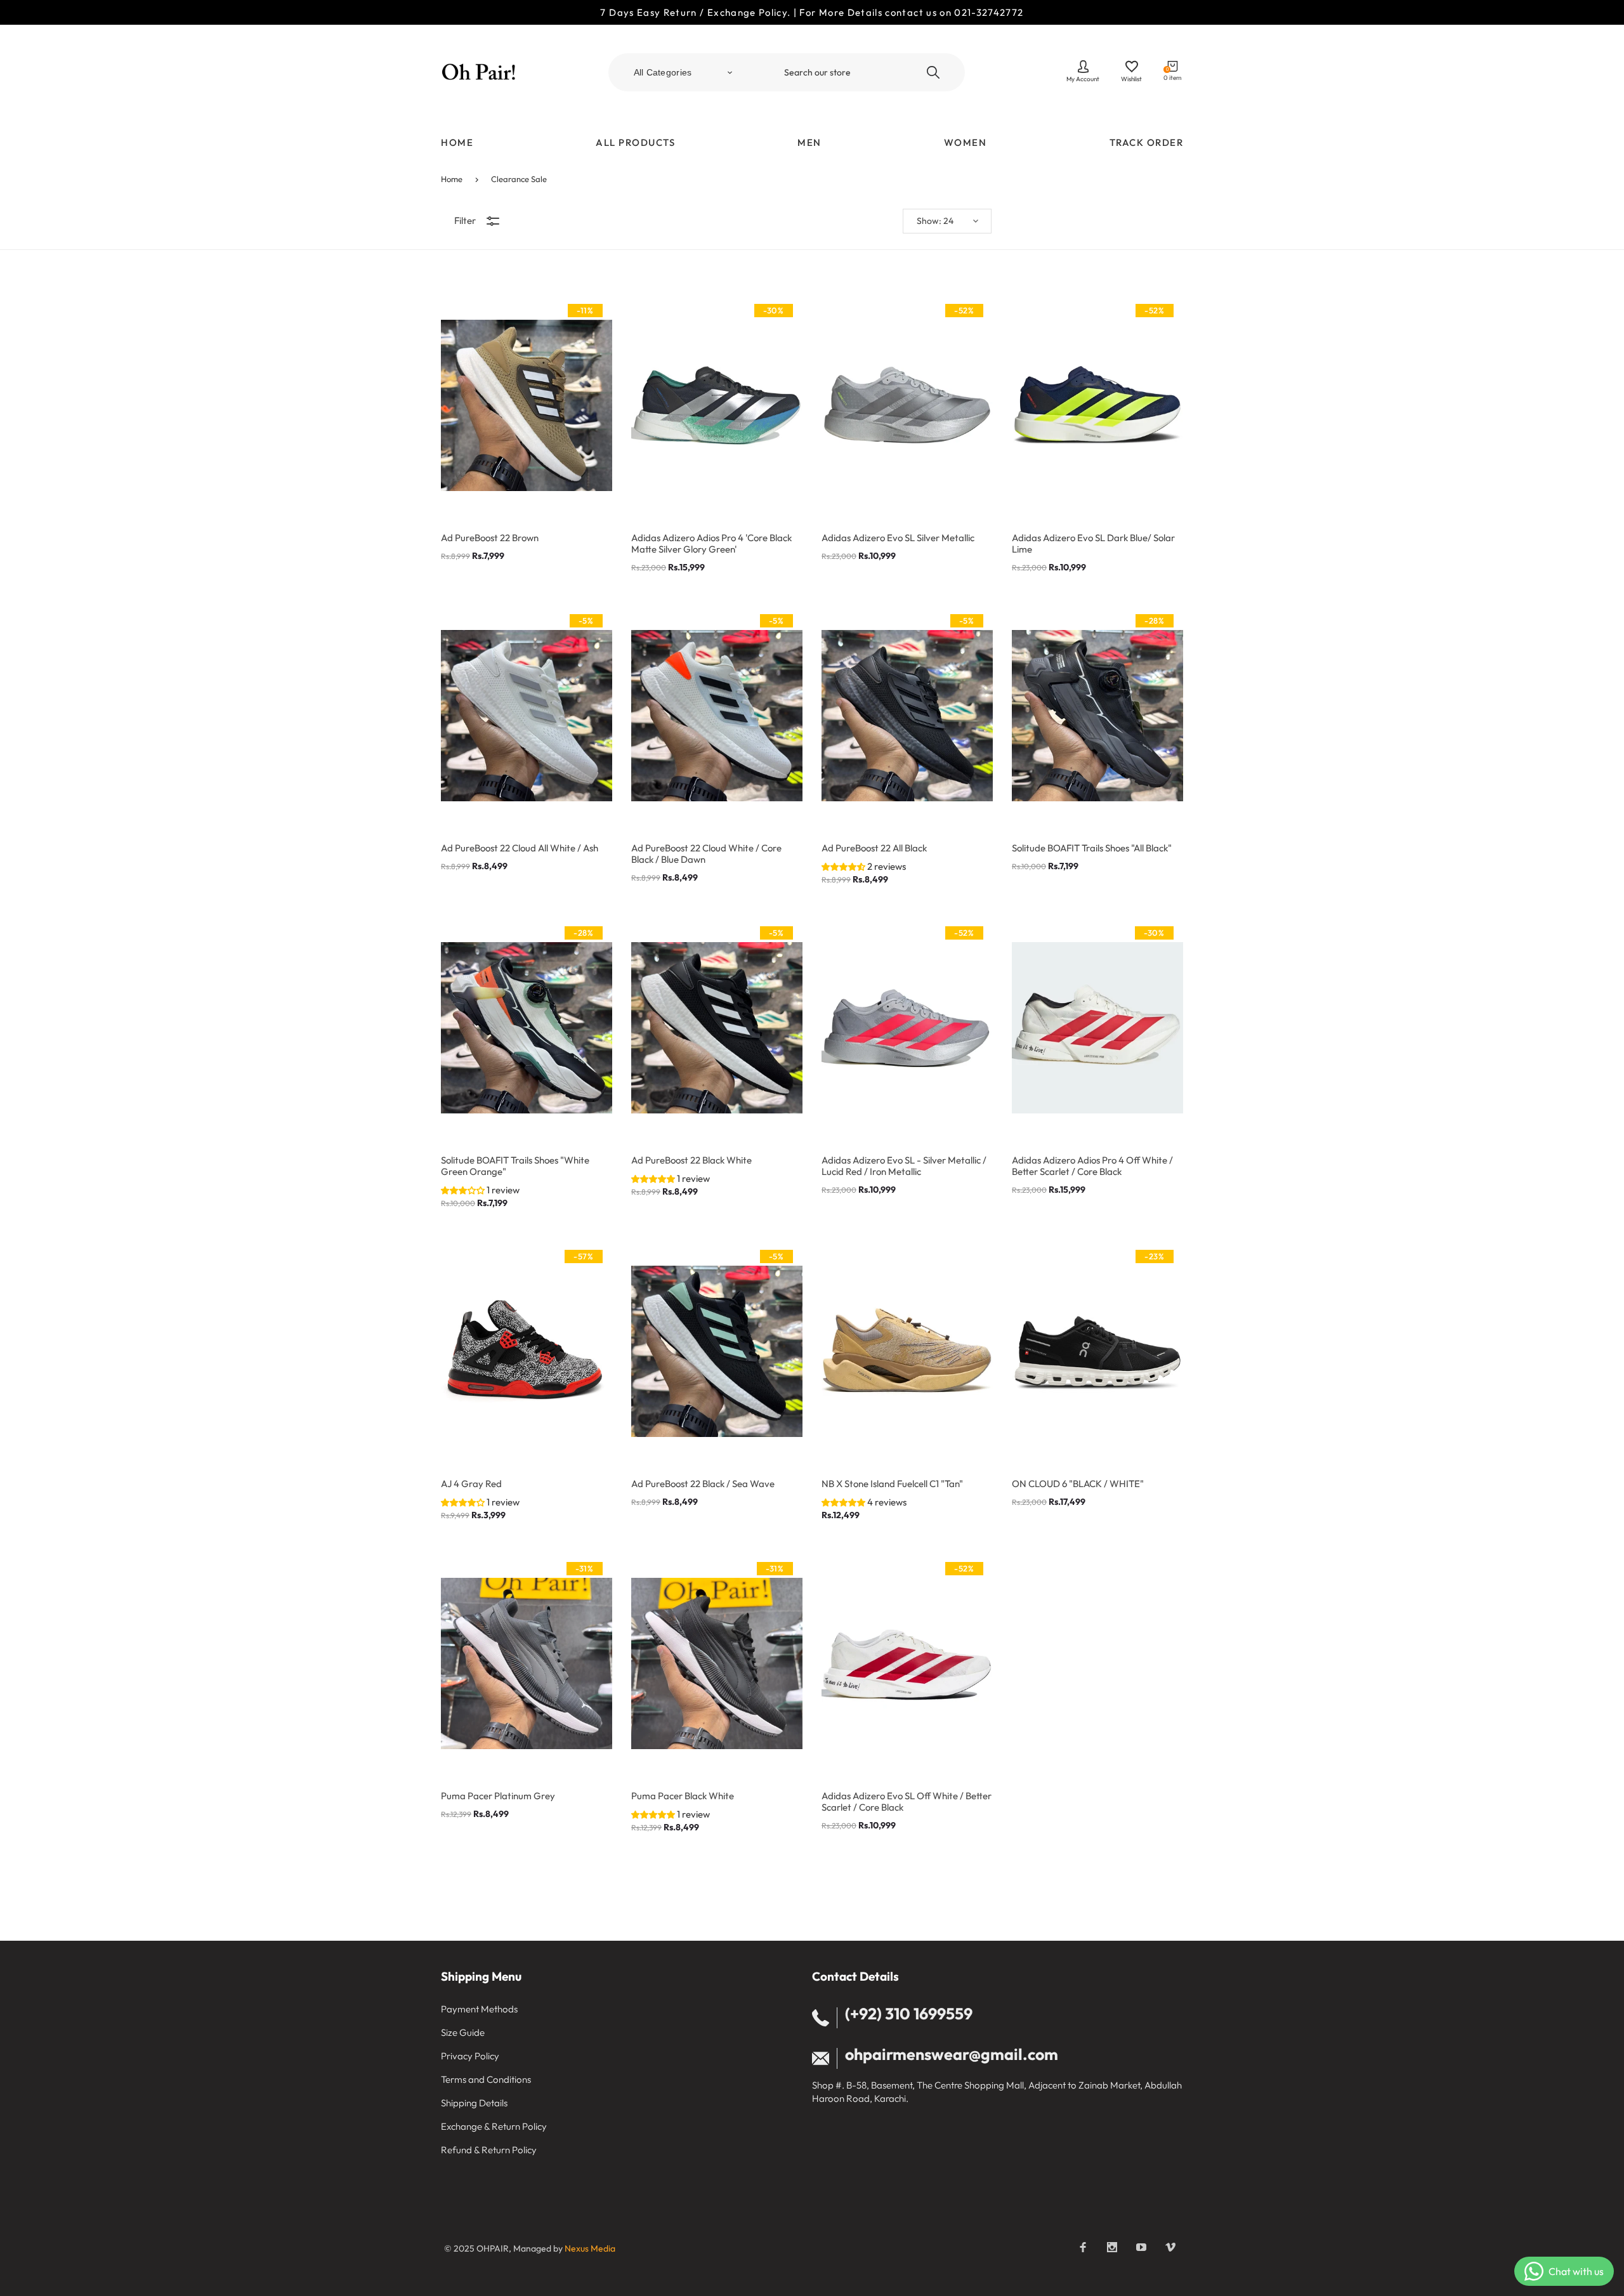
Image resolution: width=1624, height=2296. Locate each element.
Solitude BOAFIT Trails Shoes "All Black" (1092, 848)
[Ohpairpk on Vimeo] (1170, 2247)
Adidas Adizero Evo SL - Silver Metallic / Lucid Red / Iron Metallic (904, 1166)
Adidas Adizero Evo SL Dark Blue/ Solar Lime (1093, 544)
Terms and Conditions (486, 2079)
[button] (844, 866)
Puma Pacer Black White (683, 1796)
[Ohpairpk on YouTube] (1141, 2247)
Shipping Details (474, 2103)
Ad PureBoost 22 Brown (490, 538)
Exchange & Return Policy (494, 2126)
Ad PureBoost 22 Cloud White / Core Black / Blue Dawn (706, 854)
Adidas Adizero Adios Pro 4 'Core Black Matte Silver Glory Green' (711, 544)
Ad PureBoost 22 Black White (691, 1160)
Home (452, 179)
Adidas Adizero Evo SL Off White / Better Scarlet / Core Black (907, 1802)
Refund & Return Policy (489, 2150)
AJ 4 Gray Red (471, 1484)
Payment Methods (479, 2009)
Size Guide (463, 2032)
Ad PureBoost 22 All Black (874, 848)
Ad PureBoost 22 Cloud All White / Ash (520, 848)
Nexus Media (590, 2248)
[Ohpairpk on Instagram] (1112, 2247)
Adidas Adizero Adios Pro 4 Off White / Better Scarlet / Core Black (1092, 1166)
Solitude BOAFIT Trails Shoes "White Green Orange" (515, 1166)
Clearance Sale (519, 179)
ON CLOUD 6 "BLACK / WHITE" (1078, 1484)
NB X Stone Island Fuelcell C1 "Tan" (892, 1484)
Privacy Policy (470, 2056)
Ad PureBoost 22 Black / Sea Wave (703, 1484)
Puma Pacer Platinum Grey (498, 1796)
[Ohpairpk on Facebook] (1083, 2247)
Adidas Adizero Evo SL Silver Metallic (898, 538)
